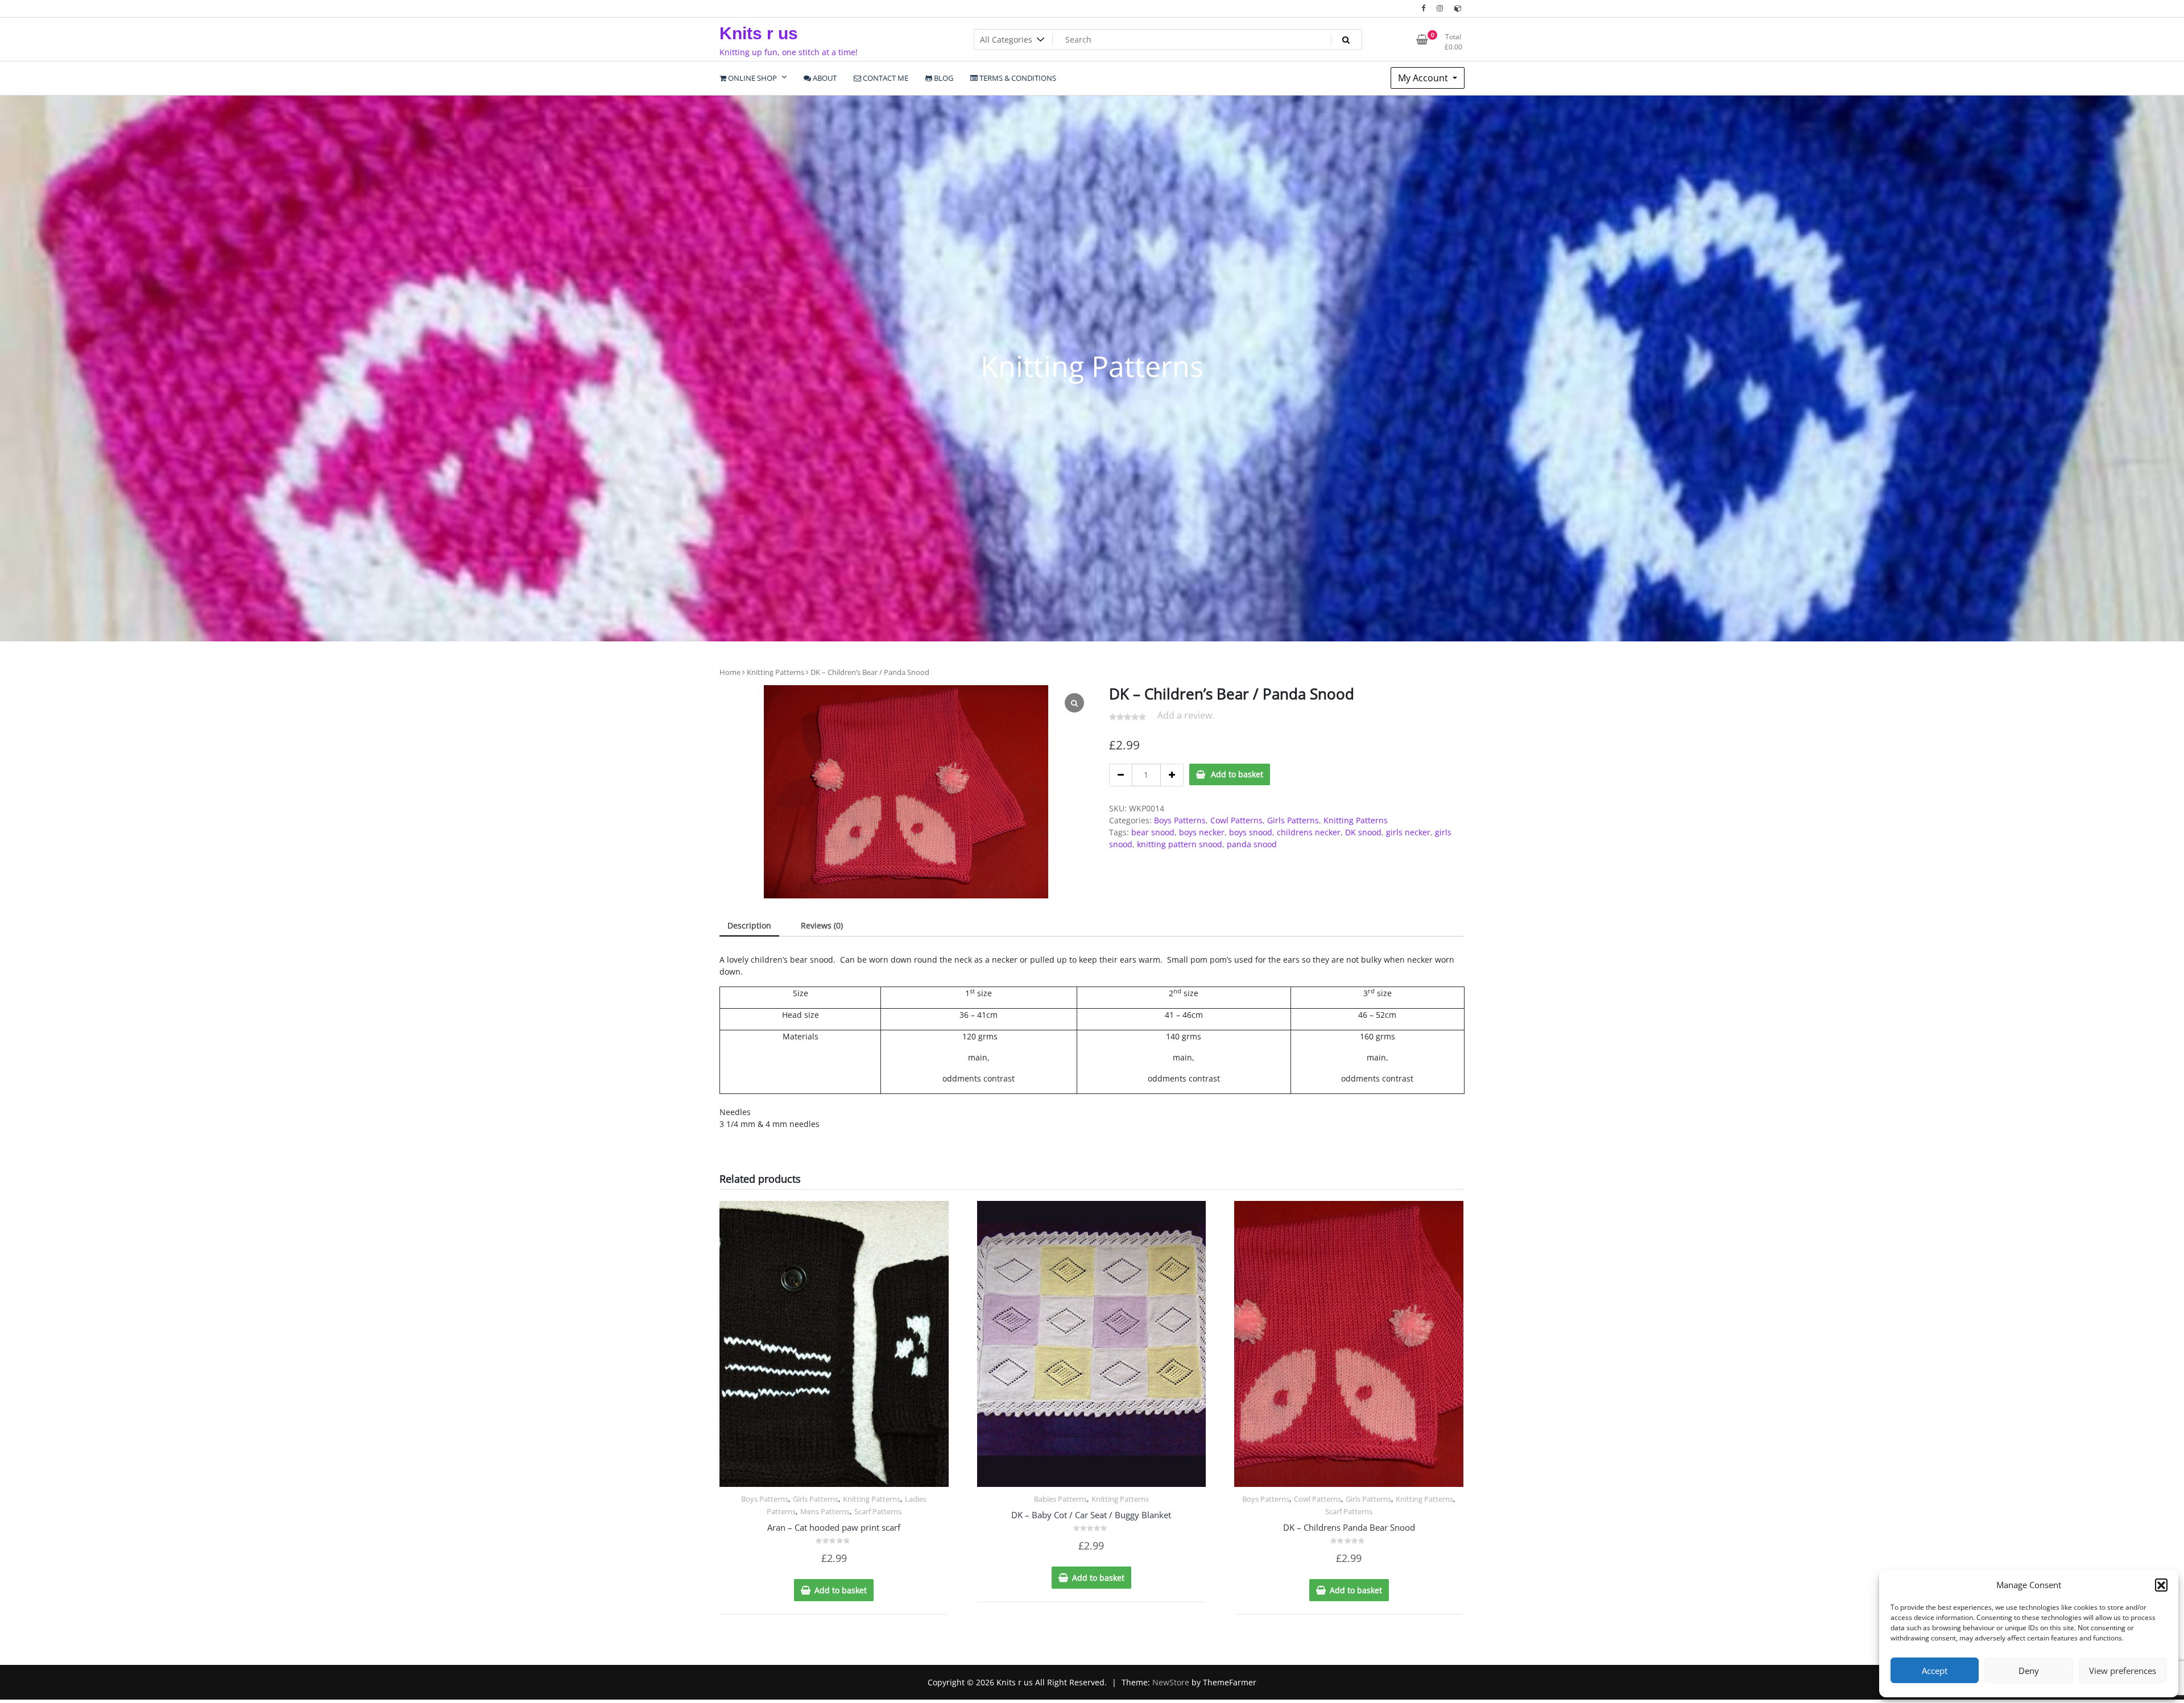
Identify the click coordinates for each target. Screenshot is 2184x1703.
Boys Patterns (1180, 820)
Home (730, 672)
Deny (2029, 1671)
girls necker (1408, 832)
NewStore (1171, 1682)
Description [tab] (749, 925)
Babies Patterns (1060, 1499)
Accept (1935, 1671)
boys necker (1202, 832)
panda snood (1252, 844)
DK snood (1363, 832)
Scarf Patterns (878, 1511)
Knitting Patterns (775, 672)
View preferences (2123, 1671)
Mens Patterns (825, 1511)
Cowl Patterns (1236, 820)
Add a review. (1186, 715)
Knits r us (759, 33)
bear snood (1153, 832)
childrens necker (1309, 832)
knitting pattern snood (1180, 844)
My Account (1424, 78)
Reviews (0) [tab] (822, 925)
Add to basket (1237, 774)
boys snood (1251, 832)
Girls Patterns (1293, 820)
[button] (2161, 1585)
